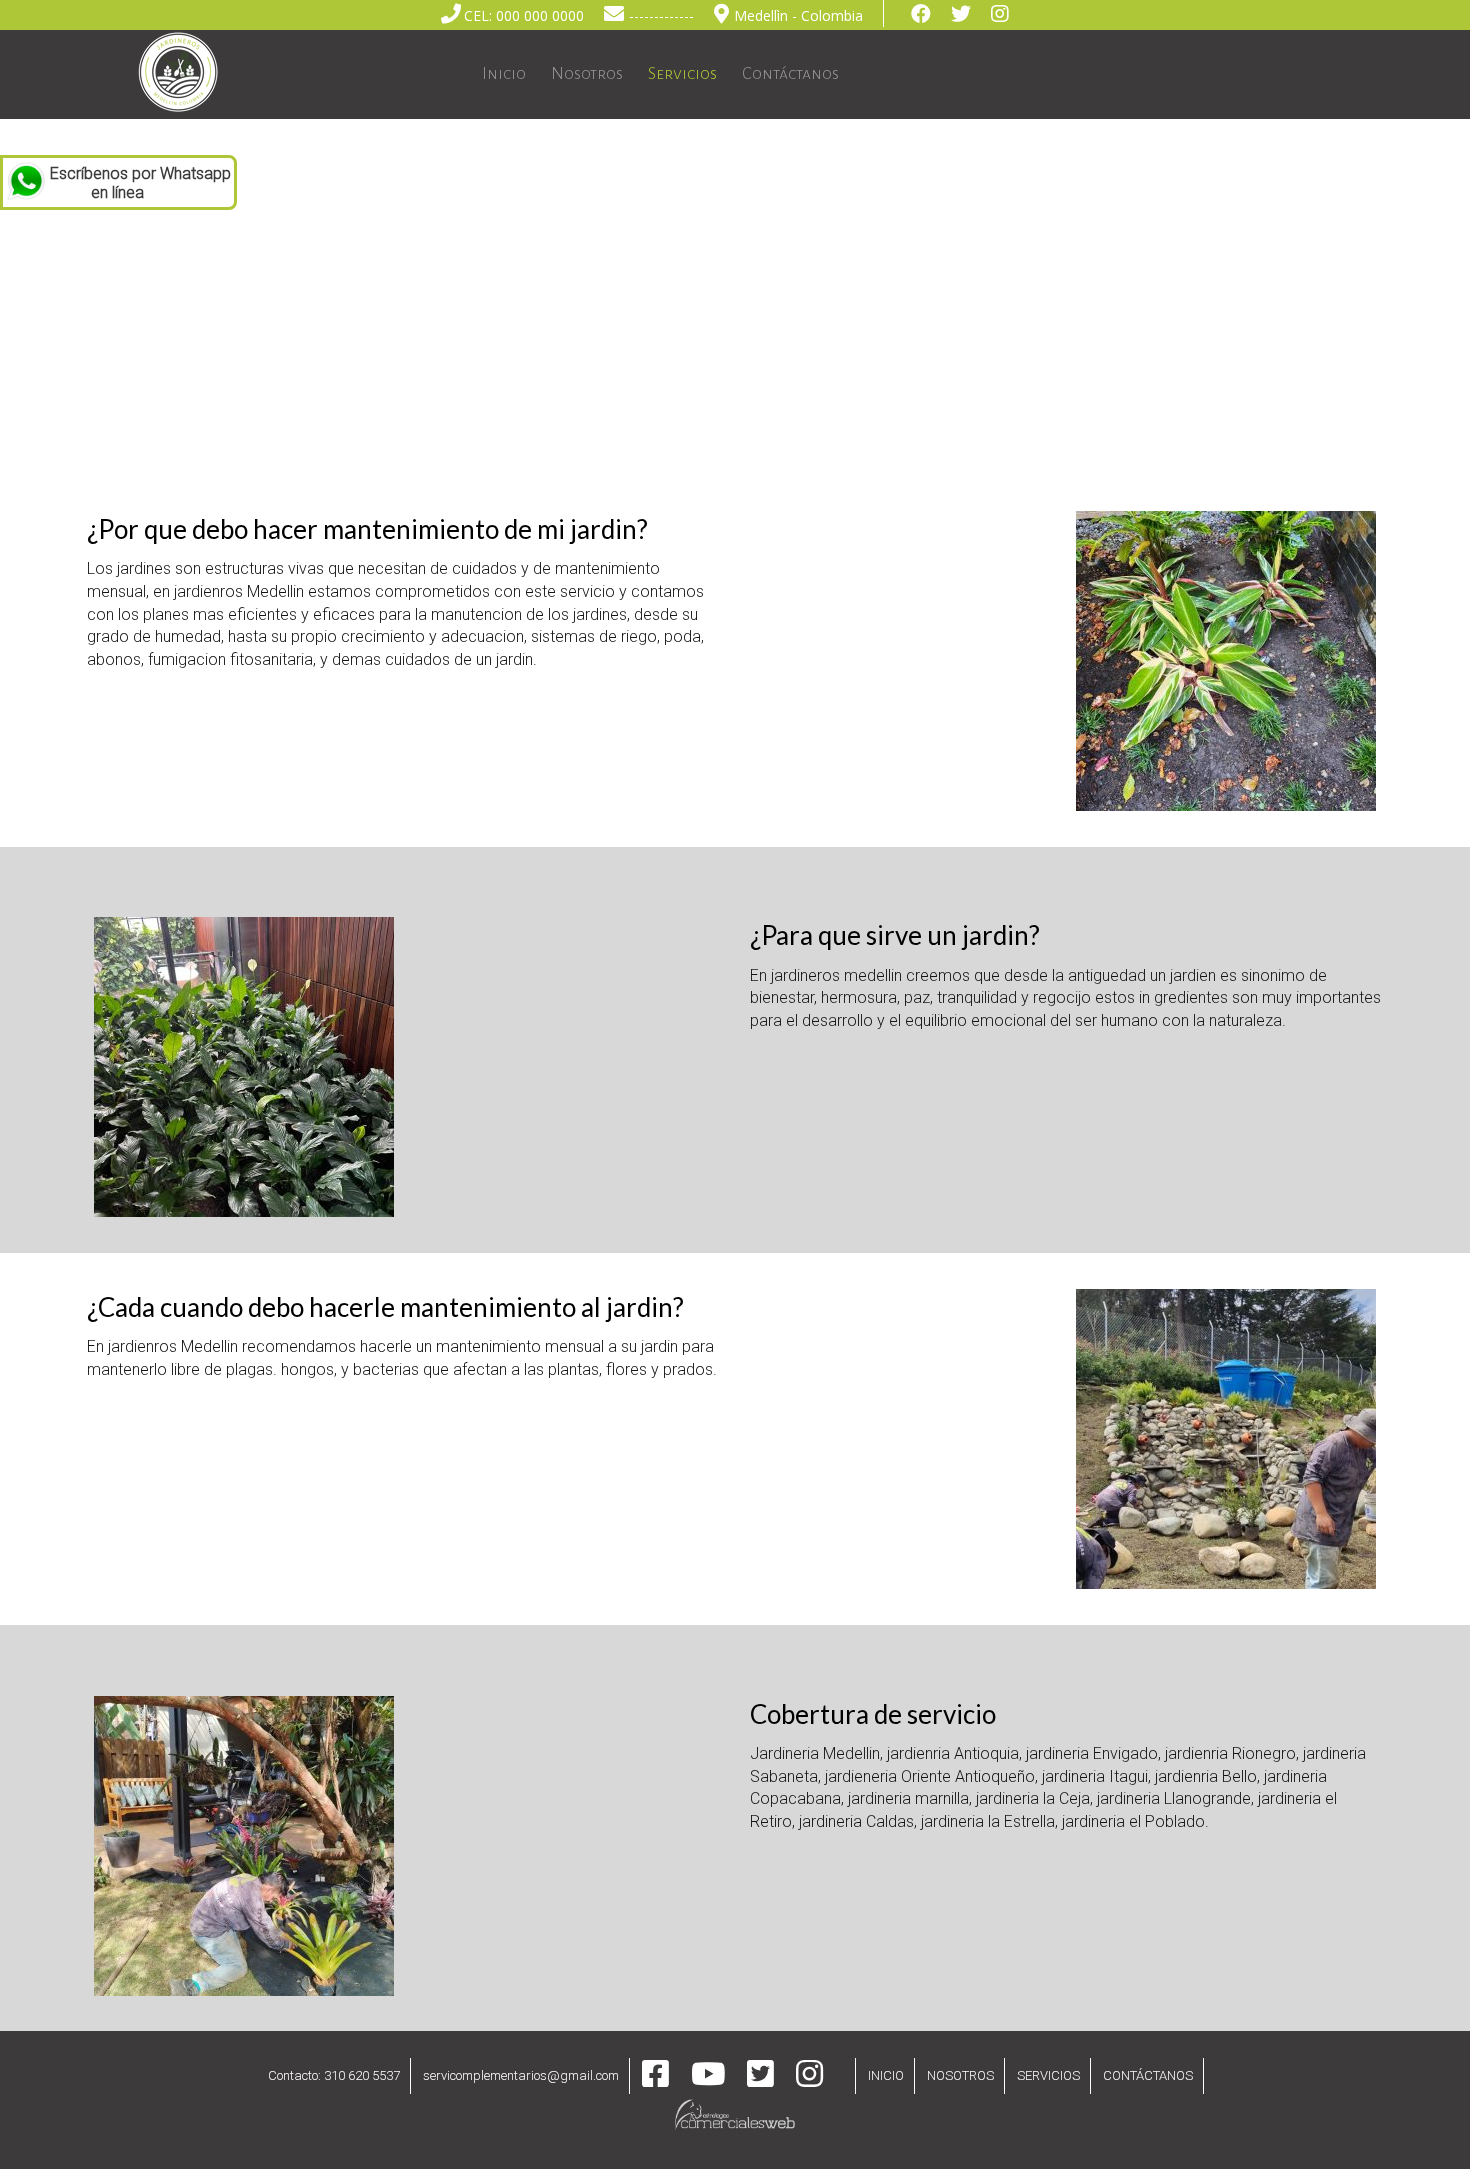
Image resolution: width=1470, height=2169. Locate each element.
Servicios (682, 74)
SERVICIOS (1048, 2075)
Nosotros (587, 74)
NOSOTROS (960, 2075)
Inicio (504, 74)
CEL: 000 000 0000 (524, 15)
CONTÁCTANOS (1148, 2075)
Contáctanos (790, 74)
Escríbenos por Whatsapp (140, 183)
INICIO (886, 2075)
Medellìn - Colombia (798, 15)
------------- (661, 15)
